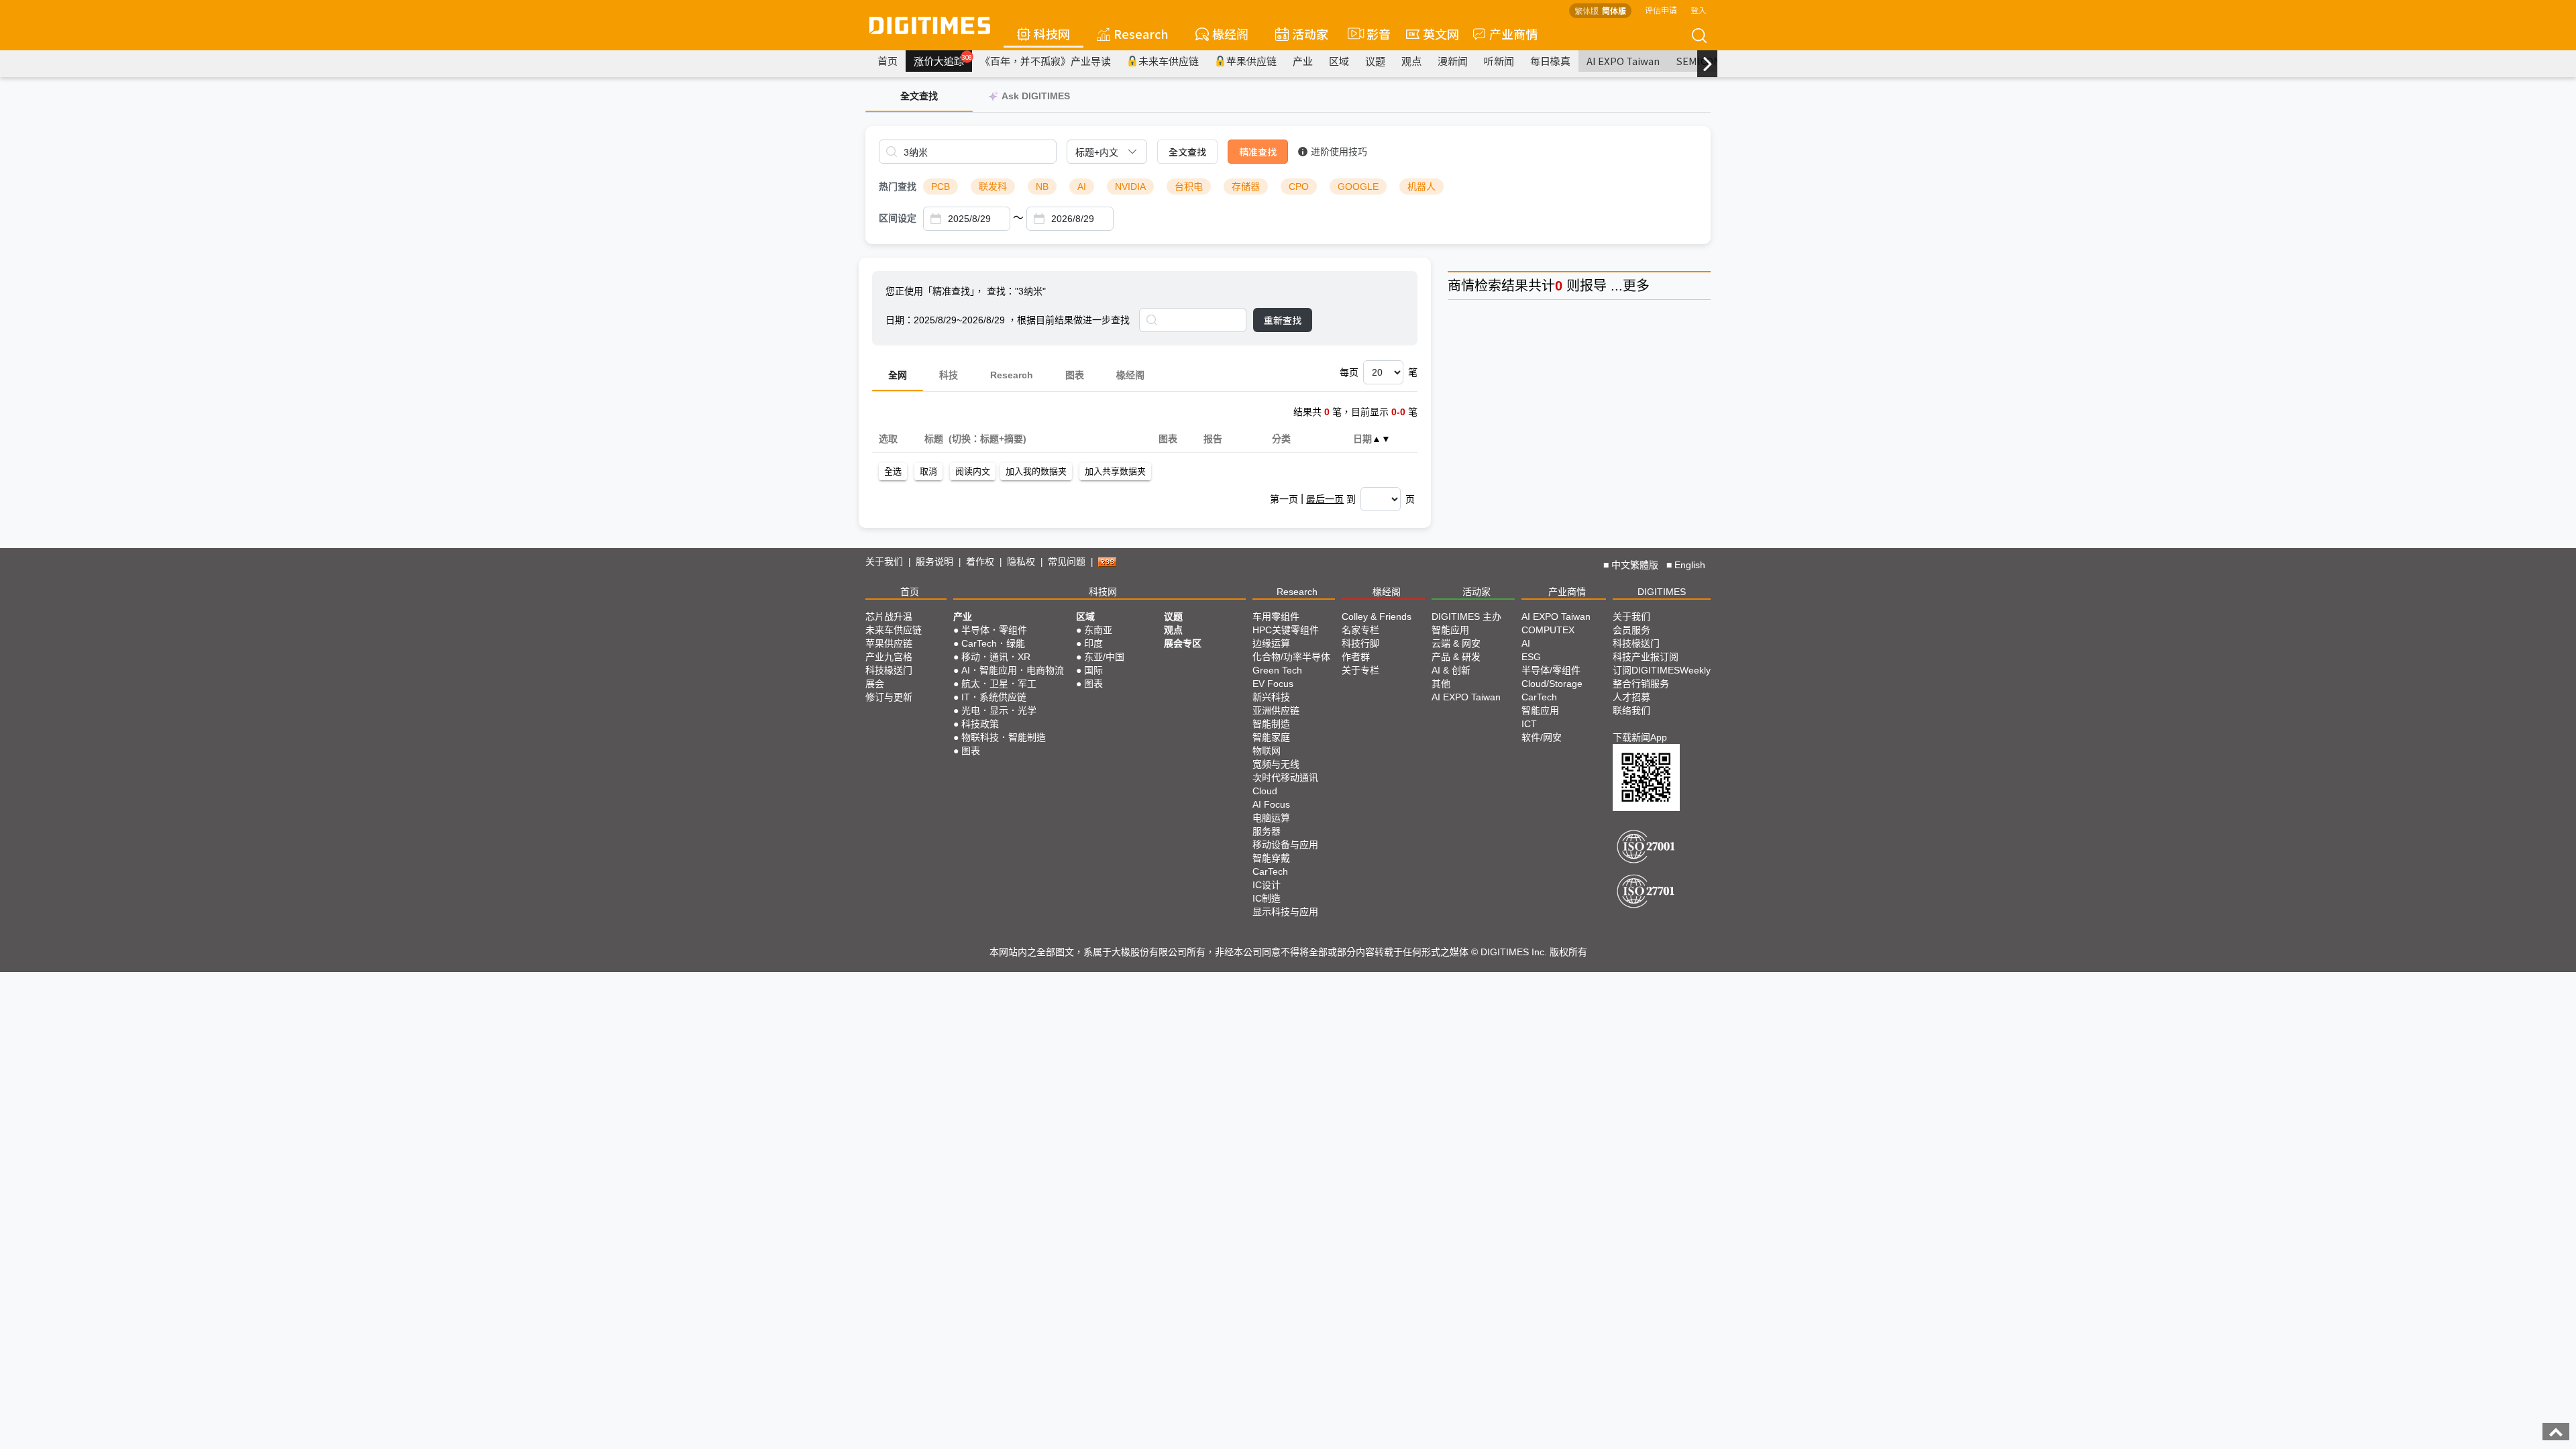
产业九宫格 (889, 657)
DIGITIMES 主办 (1466, 616)
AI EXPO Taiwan (1623, 61)
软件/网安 (1542, 737)
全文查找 (1187, 152)
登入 (1699, 10)
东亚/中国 (1104, 657)
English (1690, 565)
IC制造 (1267, 898)
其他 (1441, 684)
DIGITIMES (1662, 592)
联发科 (993, 186)
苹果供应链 (1251, 61)
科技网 (1052, 34)
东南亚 (1098, 630)
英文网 (1441, 34)
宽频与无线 (1276, 764)
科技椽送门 (889, 670)
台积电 (1189, 186)
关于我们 (884, 561)
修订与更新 (889, 697)
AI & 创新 (1451, 670)
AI (1082, 186)
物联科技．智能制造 (1004, 737)
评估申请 (1661, 10)
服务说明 (934, 561)
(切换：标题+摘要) (987, 439)
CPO (1299, 186)
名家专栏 (1360, 630)
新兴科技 (1271, 697)
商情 (1461, 286)
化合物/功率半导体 (1291, 657)
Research (1141, 34)
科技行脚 (1360, 643)
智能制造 (1271, 724)
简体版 (1614, 10)
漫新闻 (1453, 61)
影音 (1373, 34)
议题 (1375, 61)
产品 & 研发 (1456, 657)
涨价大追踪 (943, 60)
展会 (875, 684)
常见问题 (1067, 561)
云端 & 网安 (1456, 643)
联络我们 (1631, 710)
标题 (933, 439)
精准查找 (1258, 152)
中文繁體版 (1635, 565)
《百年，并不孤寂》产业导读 (1045, 61)
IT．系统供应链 (994, 697)
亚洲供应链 (1276, 710)
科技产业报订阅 (1646, 657)
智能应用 (1450, 630)
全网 (898, 375)
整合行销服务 (1641, 684)
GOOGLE (1358, 186)
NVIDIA (1130, 186)
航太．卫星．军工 (999, 684)
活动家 (1310, 34)
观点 (1411, 61)
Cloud (1265, 791)
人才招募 (1631, 697)
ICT (1529, 724)
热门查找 (898, 186)
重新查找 (1283, 320)
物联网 (1267, 751)
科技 (949, 375)
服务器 (1267, 831)
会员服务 (1631, 630)
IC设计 (1267, 885)
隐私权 (1021, 561)
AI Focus (1271, 804)
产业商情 (1513, 34)
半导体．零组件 (994, 630)
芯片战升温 (889, 616)
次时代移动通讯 (1285, 777)
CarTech (1270, 871)
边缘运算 (1271, 643)
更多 (1636, 286)
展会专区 (1183, 643)
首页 (888, 61)
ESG (1531, 657)
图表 (1075, 375)
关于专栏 (1360, 670)
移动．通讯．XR (996, 657)
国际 (1093, 670)
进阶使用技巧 (1339, 152)
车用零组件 (1276, 616)
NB (1042, 186)
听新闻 (1499, 61)
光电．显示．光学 (999, 710)
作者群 (1356, 657)
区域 (1339, 61)
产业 (1303, 61)
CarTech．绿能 (993, 643)
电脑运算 (1271, 818)
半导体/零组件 (1551, 670)
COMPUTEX (1548, 630)
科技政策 (980, 724)
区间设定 (898, 218)
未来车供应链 (1169, 61)
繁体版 (1587, 10)
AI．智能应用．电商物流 (1013, 670)
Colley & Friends (1377, 616)
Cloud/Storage (1552, 684)
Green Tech (1277, 670)
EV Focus (1273, 684)
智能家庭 (1271, 737)
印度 (1093, 643)
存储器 (1246, 186)
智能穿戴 (1271, 858)
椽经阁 (1230, 34)
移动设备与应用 (1285, 845)
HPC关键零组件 (1286, 630)
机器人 (1421, 186)
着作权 (980, 561)
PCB (941, 186)
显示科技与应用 (1285, 912)
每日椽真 (1550, 61)
